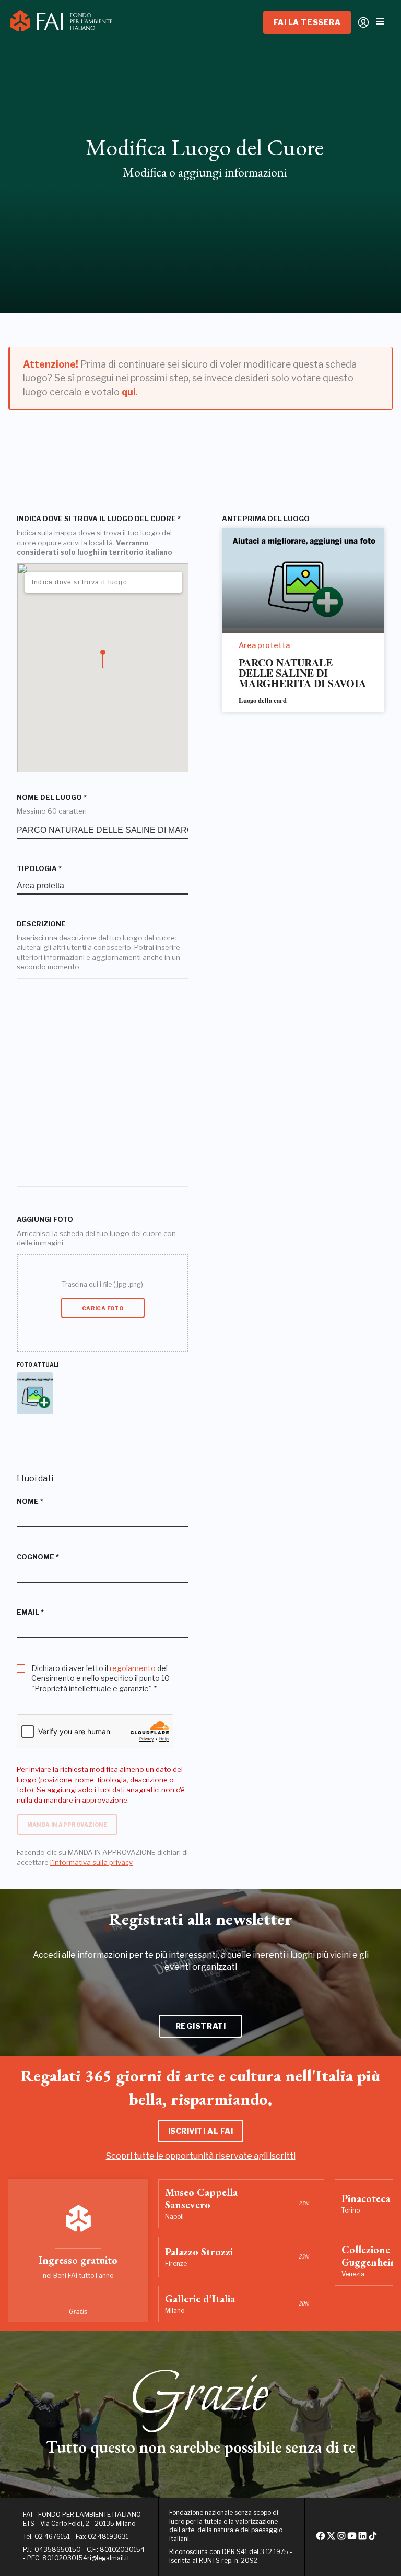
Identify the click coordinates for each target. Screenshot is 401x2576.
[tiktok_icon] (373, 2539)
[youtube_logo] (352, 2539)
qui (129, 392)
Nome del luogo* (52, 798)
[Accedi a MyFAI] (363, 22)
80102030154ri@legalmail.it (86, 2558)
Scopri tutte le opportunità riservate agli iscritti (201, 2156)
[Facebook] (321, 2539)
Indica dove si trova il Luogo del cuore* (99, 519)
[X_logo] (331, 2539)
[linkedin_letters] (362, 2539)
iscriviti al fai (201, 2131)
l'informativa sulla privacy (91, 1862)
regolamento (133, 1668)
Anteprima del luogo (266, 519)
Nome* (30, 1502)
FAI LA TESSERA (307, 22)
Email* (30, 1612)
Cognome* (38, 1557)
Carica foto (103, 1308)
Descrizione (41, 924)
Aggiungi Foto (45, 1220)
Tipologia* (39, 869)
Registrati (201, 2026)
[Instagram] (341, 2539)
